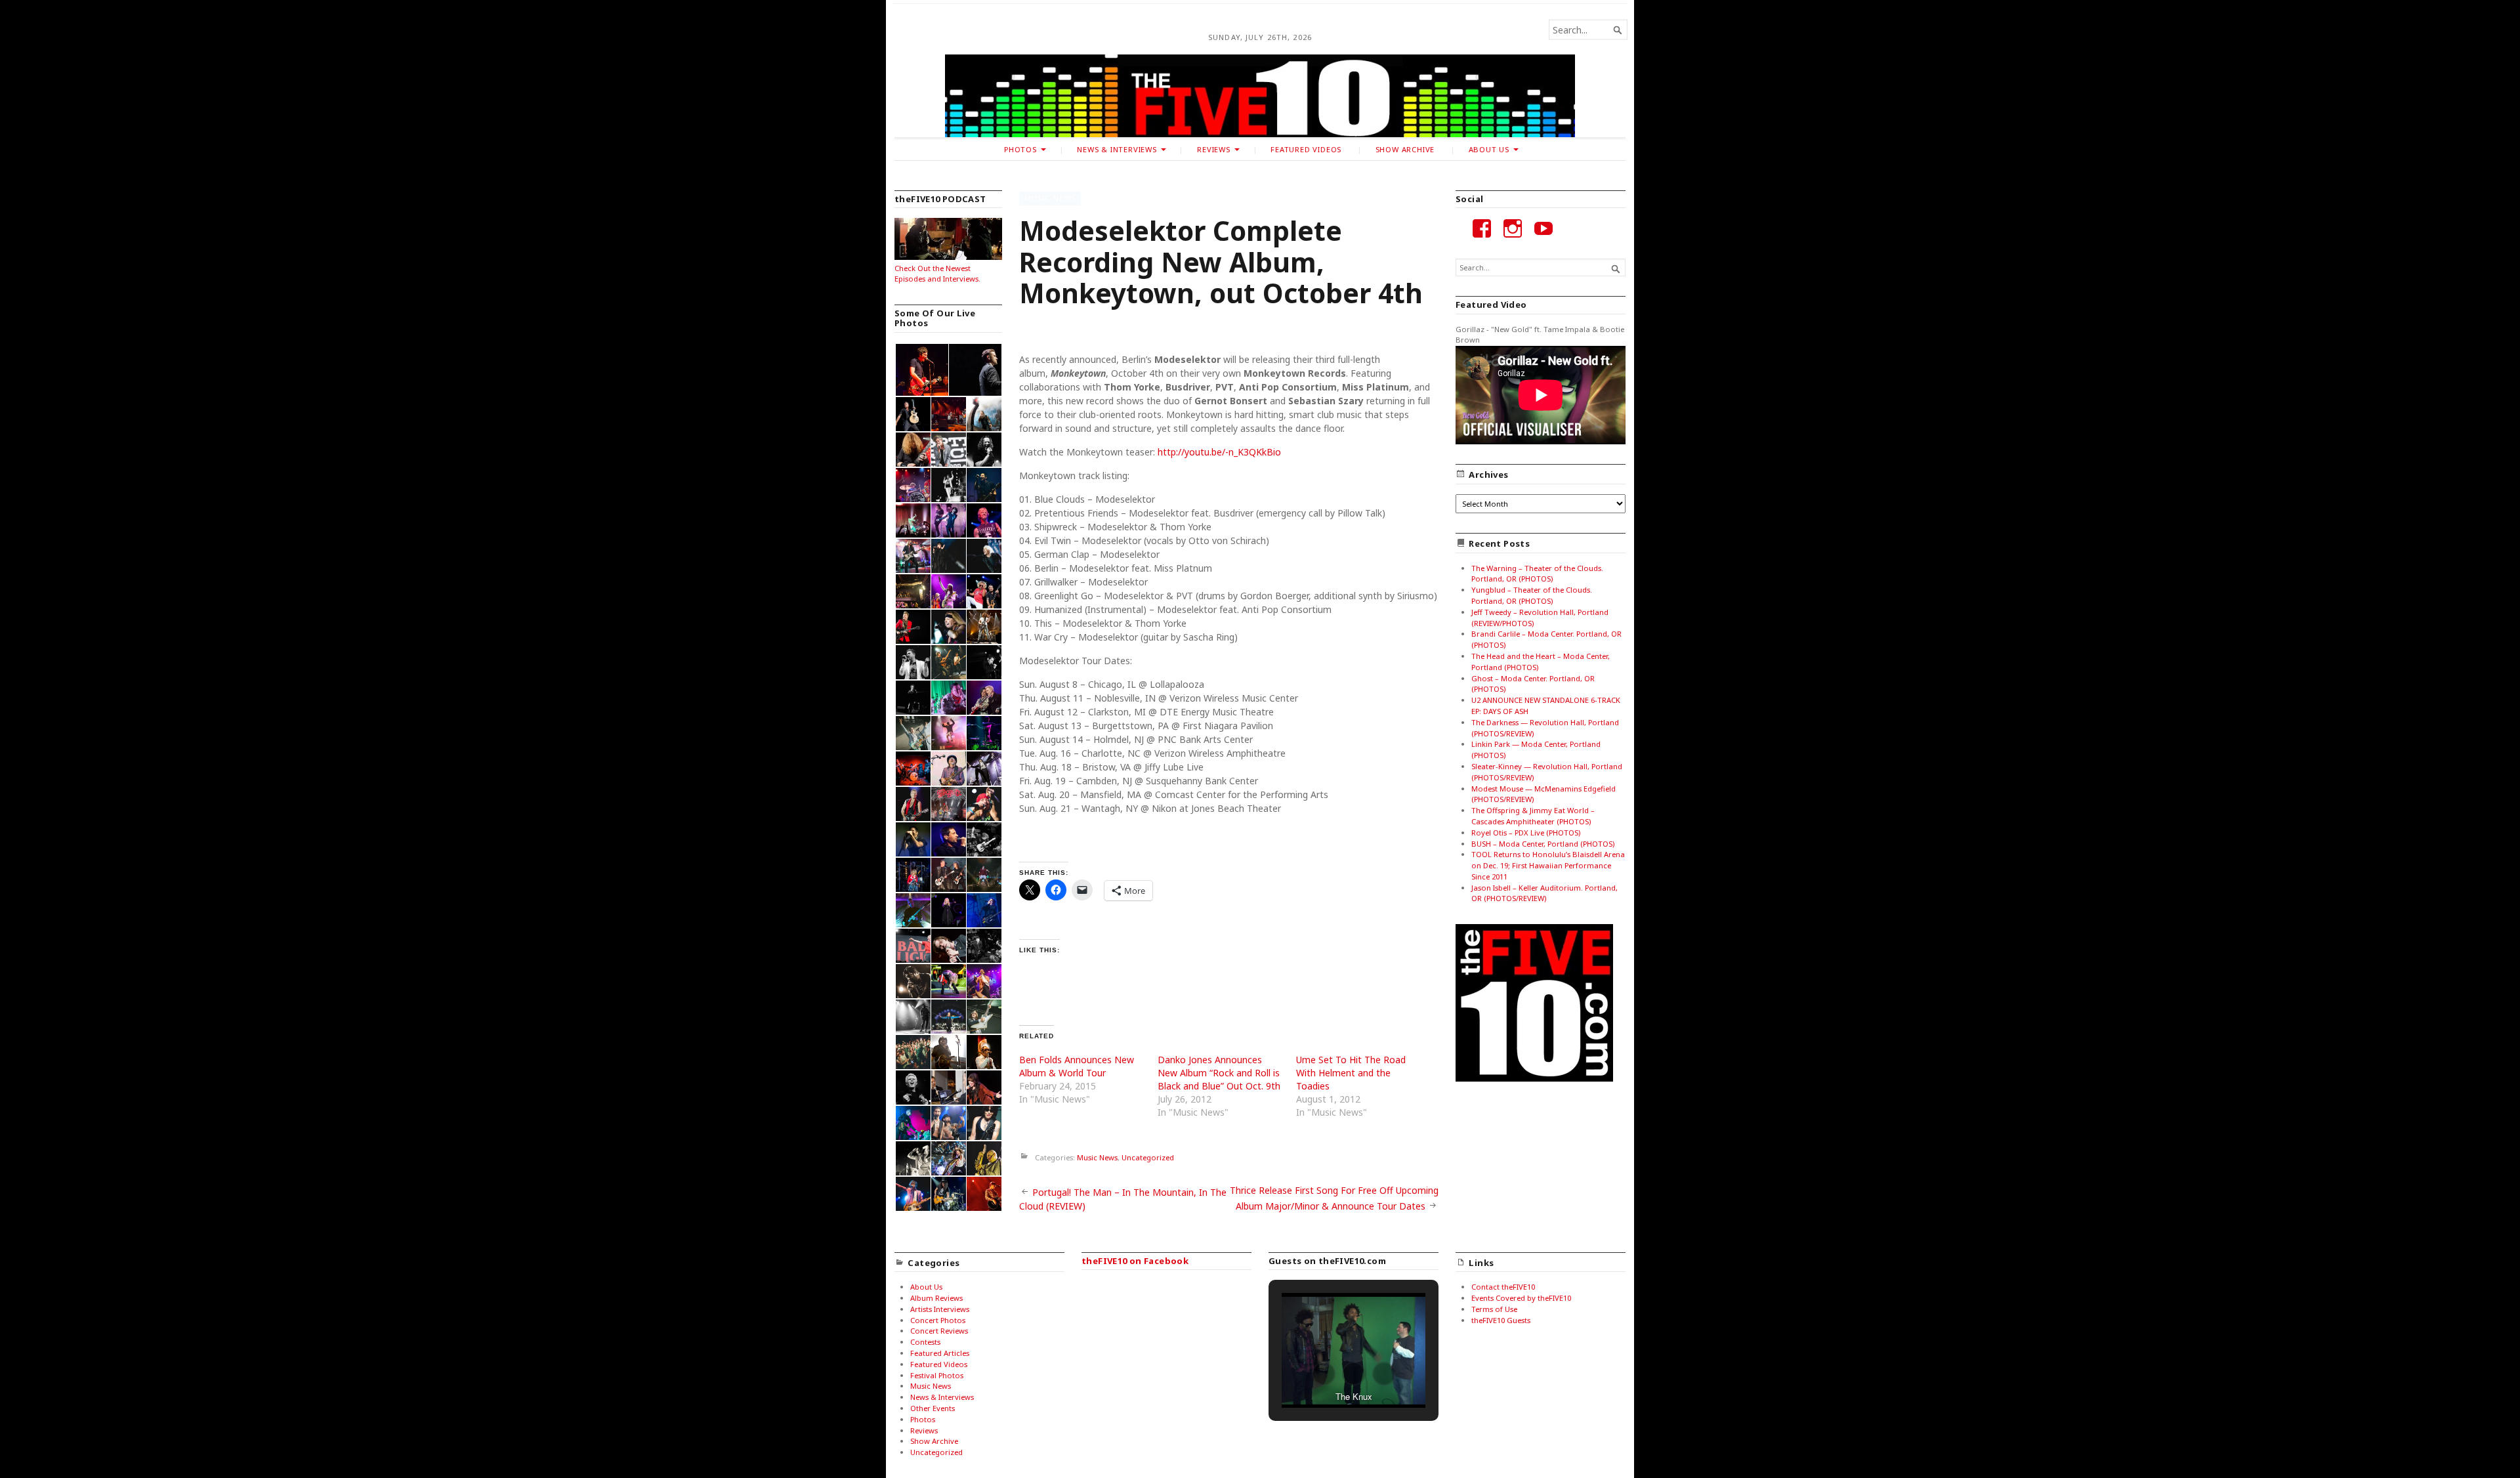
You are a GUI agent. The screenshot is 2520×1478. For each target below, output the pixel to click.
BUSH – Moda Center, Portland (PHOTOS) (1543, 844)
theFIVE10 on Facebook (1135, 1261)
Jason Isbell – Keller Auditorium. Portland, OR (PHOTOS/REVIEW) (1544, 893)
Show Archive (1405, 149)
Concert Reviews (939, 1331)
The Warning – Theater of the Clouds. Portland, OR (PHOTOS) (1537, 574)
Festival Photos (937, 1375)
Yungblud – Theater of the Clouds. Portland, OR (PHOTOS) (1532, 595)
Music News (1050, 198)
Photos (1020, 149)
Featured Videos (1306, 149)
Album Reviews (936, 1298)
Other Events (933, 1408)
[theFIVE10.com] (1260, 96)
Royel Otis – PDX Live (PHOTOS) (1526, 833)
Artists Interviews (940, 1309)
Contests (925, 1342)
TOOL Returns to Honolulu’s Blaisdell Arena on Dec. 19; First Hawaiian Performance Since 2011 (1548, 865)
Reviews (1214, 149)
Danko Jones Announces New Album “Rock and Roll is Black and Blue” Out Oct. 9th (1219, 1073)
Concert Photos (938, 1320)
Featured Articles (940, 1353)
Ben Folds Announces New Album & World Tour (1077, 1066)
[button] (921, 370)
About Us (1489, 149)
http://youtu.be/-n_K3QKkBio (1219, 452)
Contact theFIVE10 (1503, 1287)
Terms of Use (1494, 1309)
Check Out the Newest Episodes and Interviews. (937, 274)
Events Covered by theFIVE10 (1521, 1298)
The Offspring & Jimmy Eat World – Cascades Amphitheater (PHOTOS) (1533, 816)
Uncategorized (1148, 1157)
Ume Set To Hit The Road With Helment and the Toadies (1351, 1073)
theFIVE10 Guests (1501, 1320)
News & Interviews (1117, 149)
